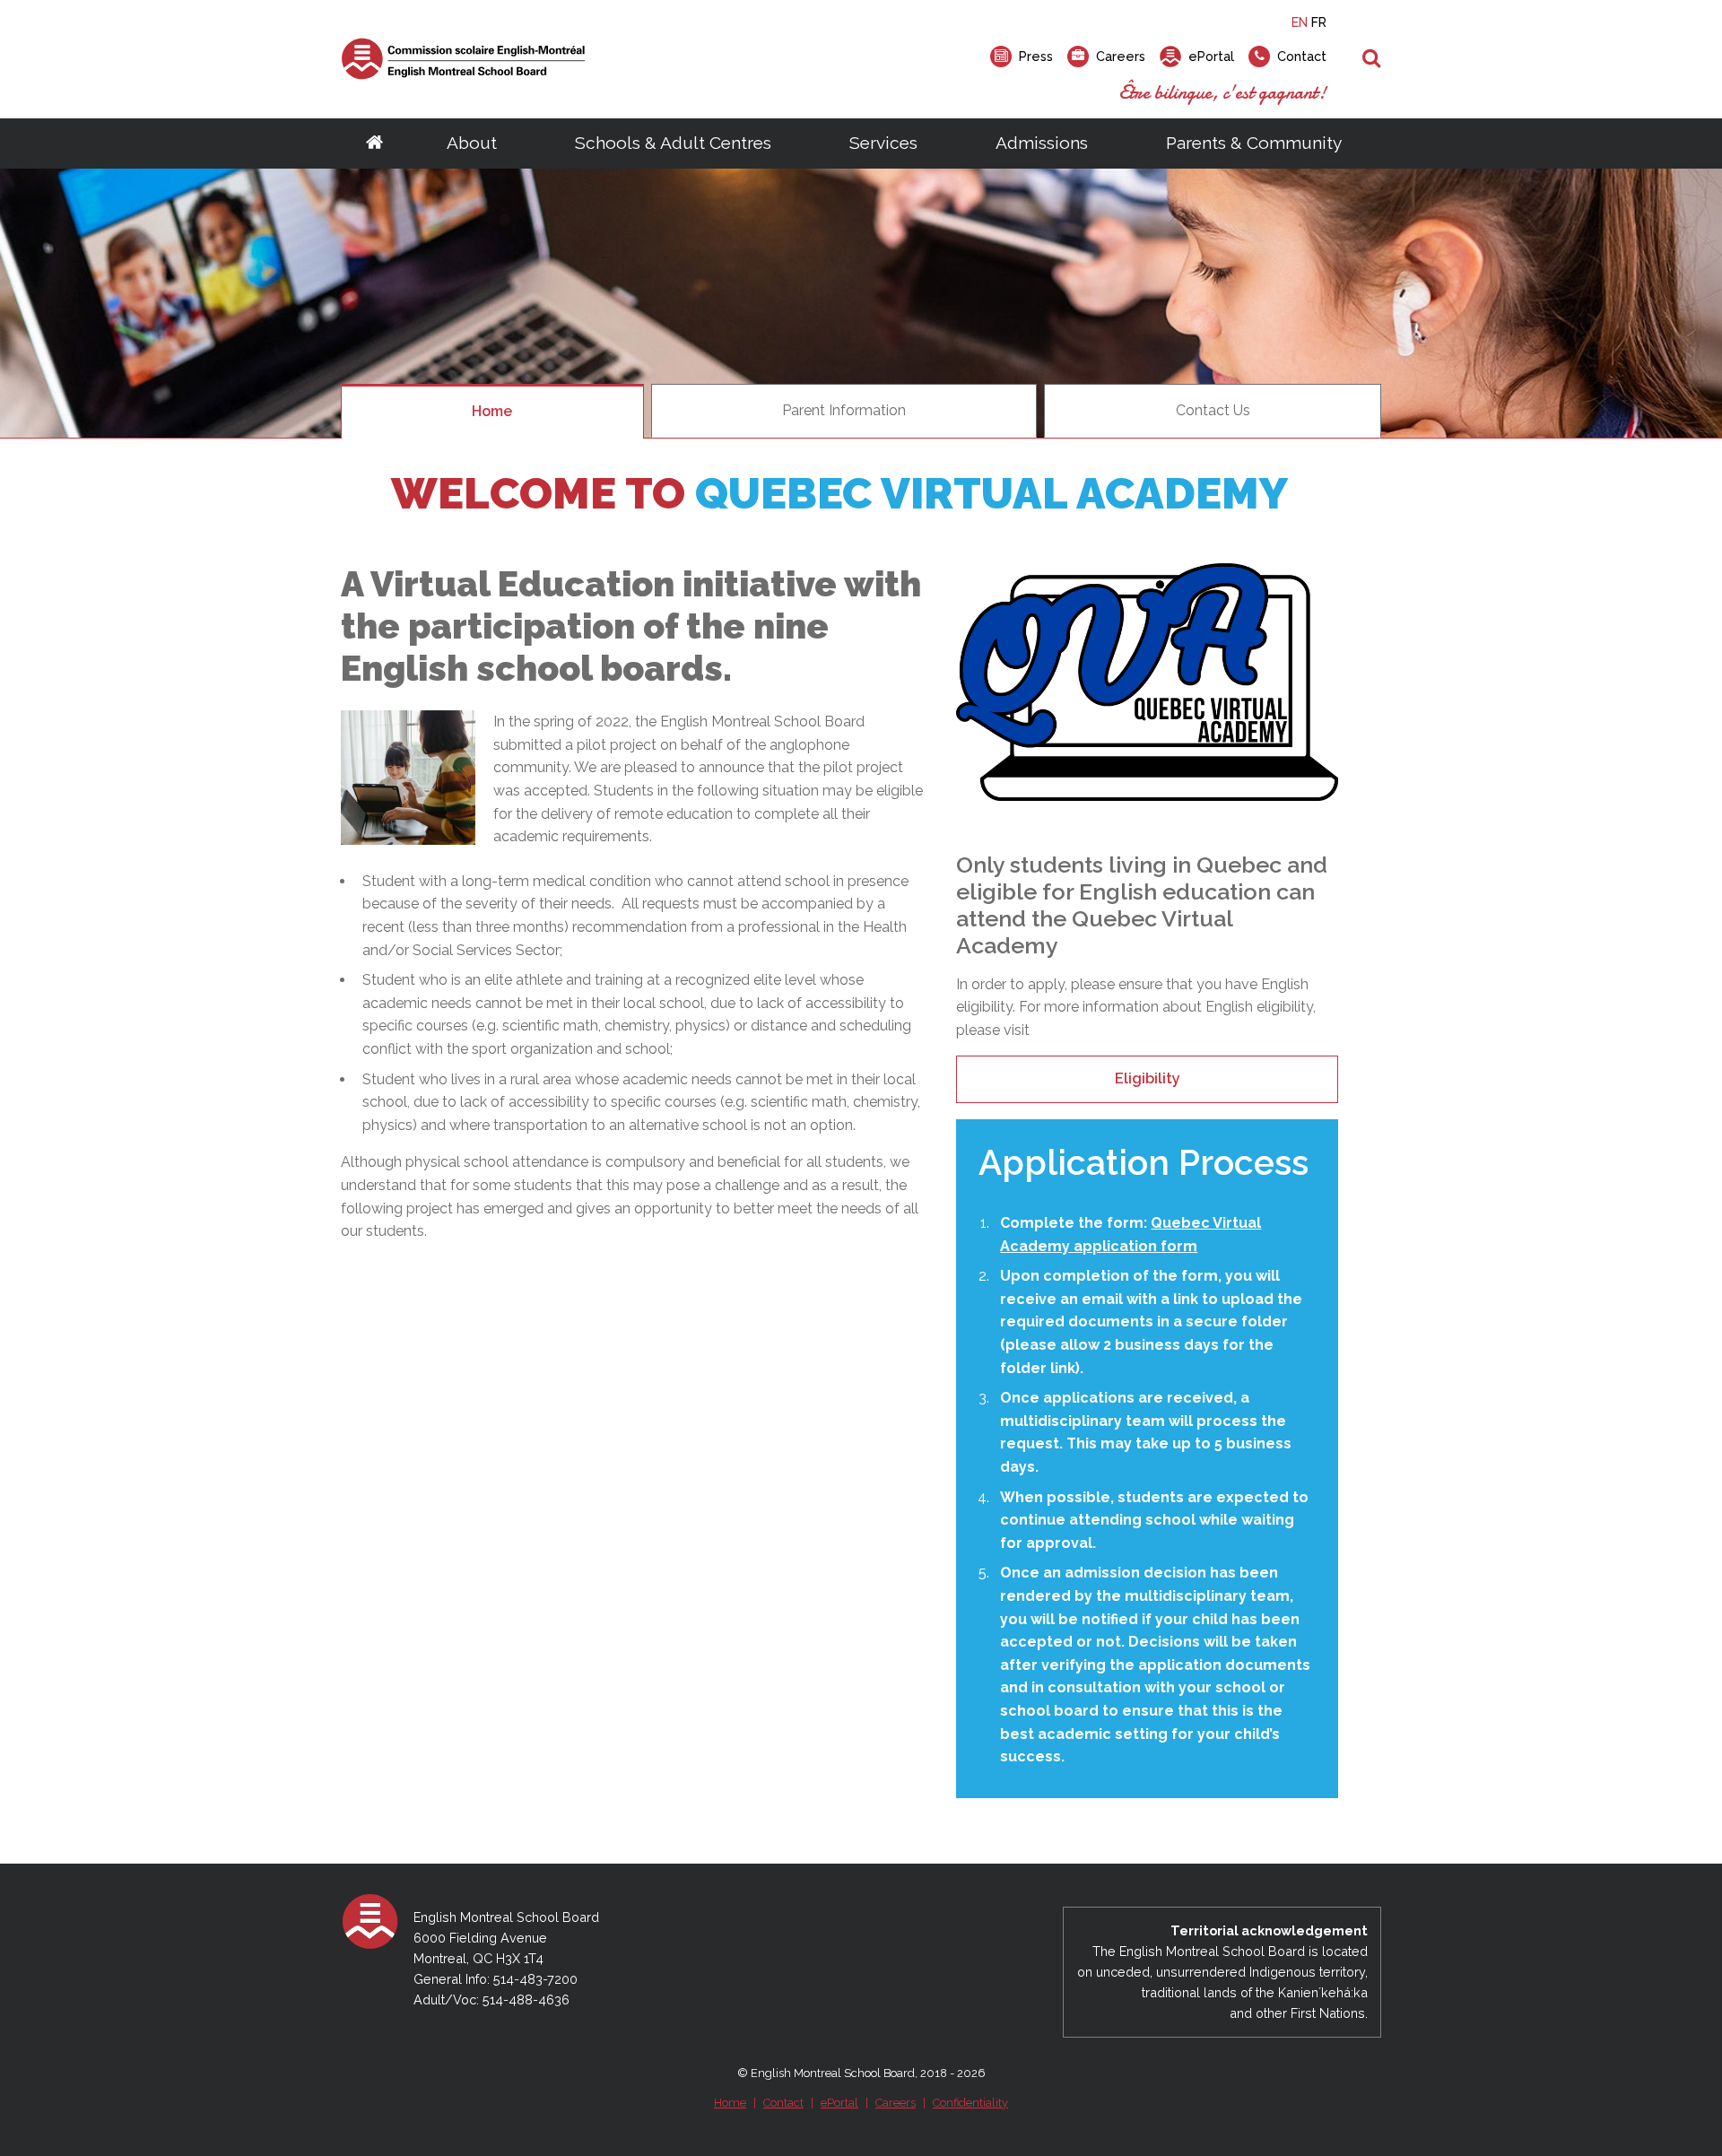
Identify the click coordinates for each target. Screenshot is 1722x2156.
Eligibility (1148, 1078)
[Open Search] (1372, 59)
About (472, 143)
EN (1300, 22)
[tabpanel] (861, 303)
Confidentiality (970, 2103)
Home (730, 2103)
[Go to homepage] (374, 143)
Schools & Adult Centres (673, 143)
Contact (783, 2103)
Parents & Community (1254, 143)
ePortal (839, 2103)
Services (883, 143)
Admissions (1042, 143)
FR (1319, 22)
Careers (896, 2103)
